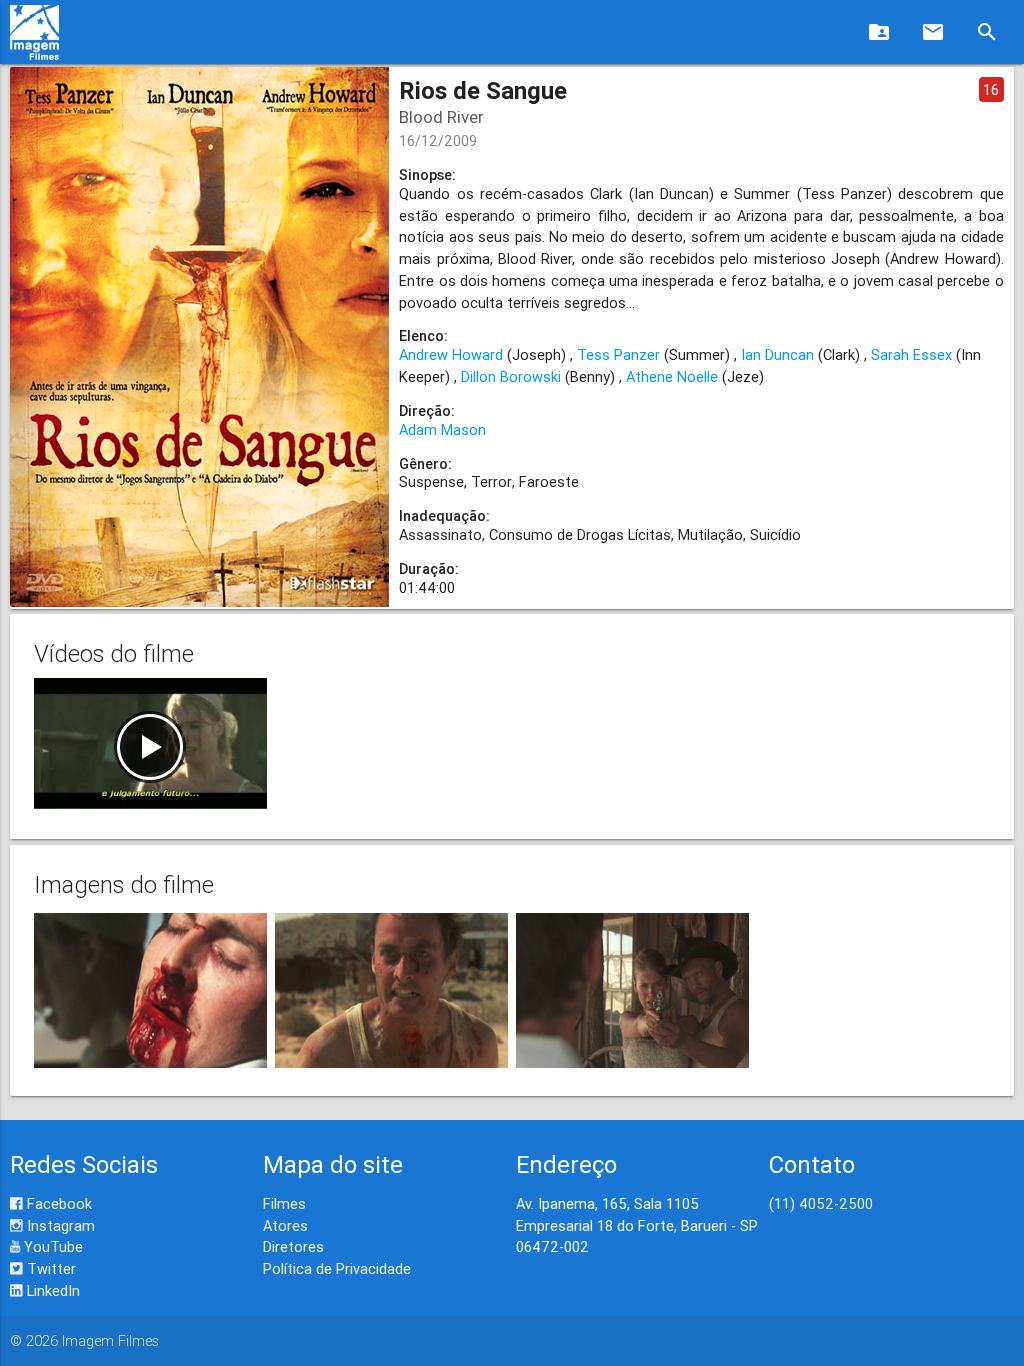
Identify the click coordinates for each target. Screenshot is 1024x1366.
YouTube (51, 1246)
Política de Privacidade (337, 1268)
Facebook (57, 1203)
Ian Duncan (777, 354)
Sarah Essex (911, 354)
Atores (285, 1225)
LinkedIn (51, 1290)
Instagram (59, 1225)
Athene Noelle (672, 376)
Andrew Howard (451, 354)
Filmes (284, 1203)
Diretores (293, 1246)
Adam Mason (442, 429)
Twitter (49, 1268)
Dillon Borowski (511, 376)
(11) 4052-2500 (821, 1203)
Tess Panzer (618, 354)
